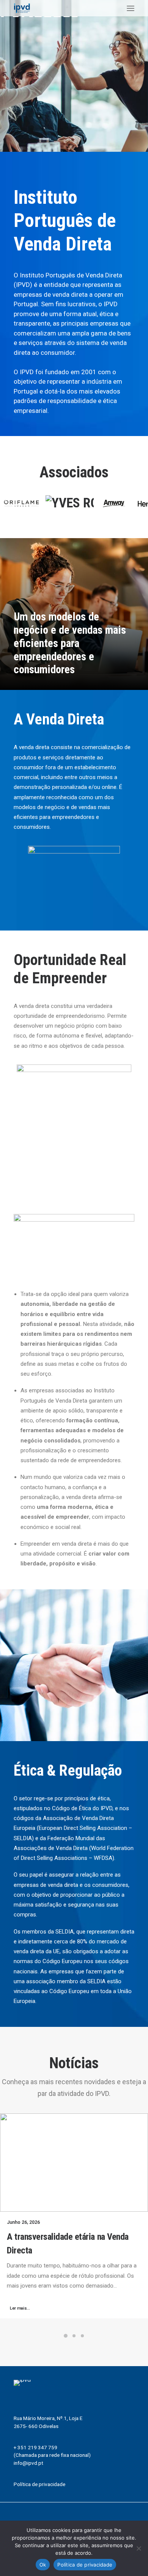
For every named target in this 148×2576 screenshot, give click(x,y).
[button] (131, 8)
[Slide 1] (66, 2336)
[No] (139, 2548)
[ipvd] (22, 8)
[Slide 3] (82, 2336)
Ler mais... (20, 2308)
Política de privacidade (39, 2484)
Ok (43, 2565)
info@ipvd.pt (28, 2463)
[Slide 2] (74, 2336)
